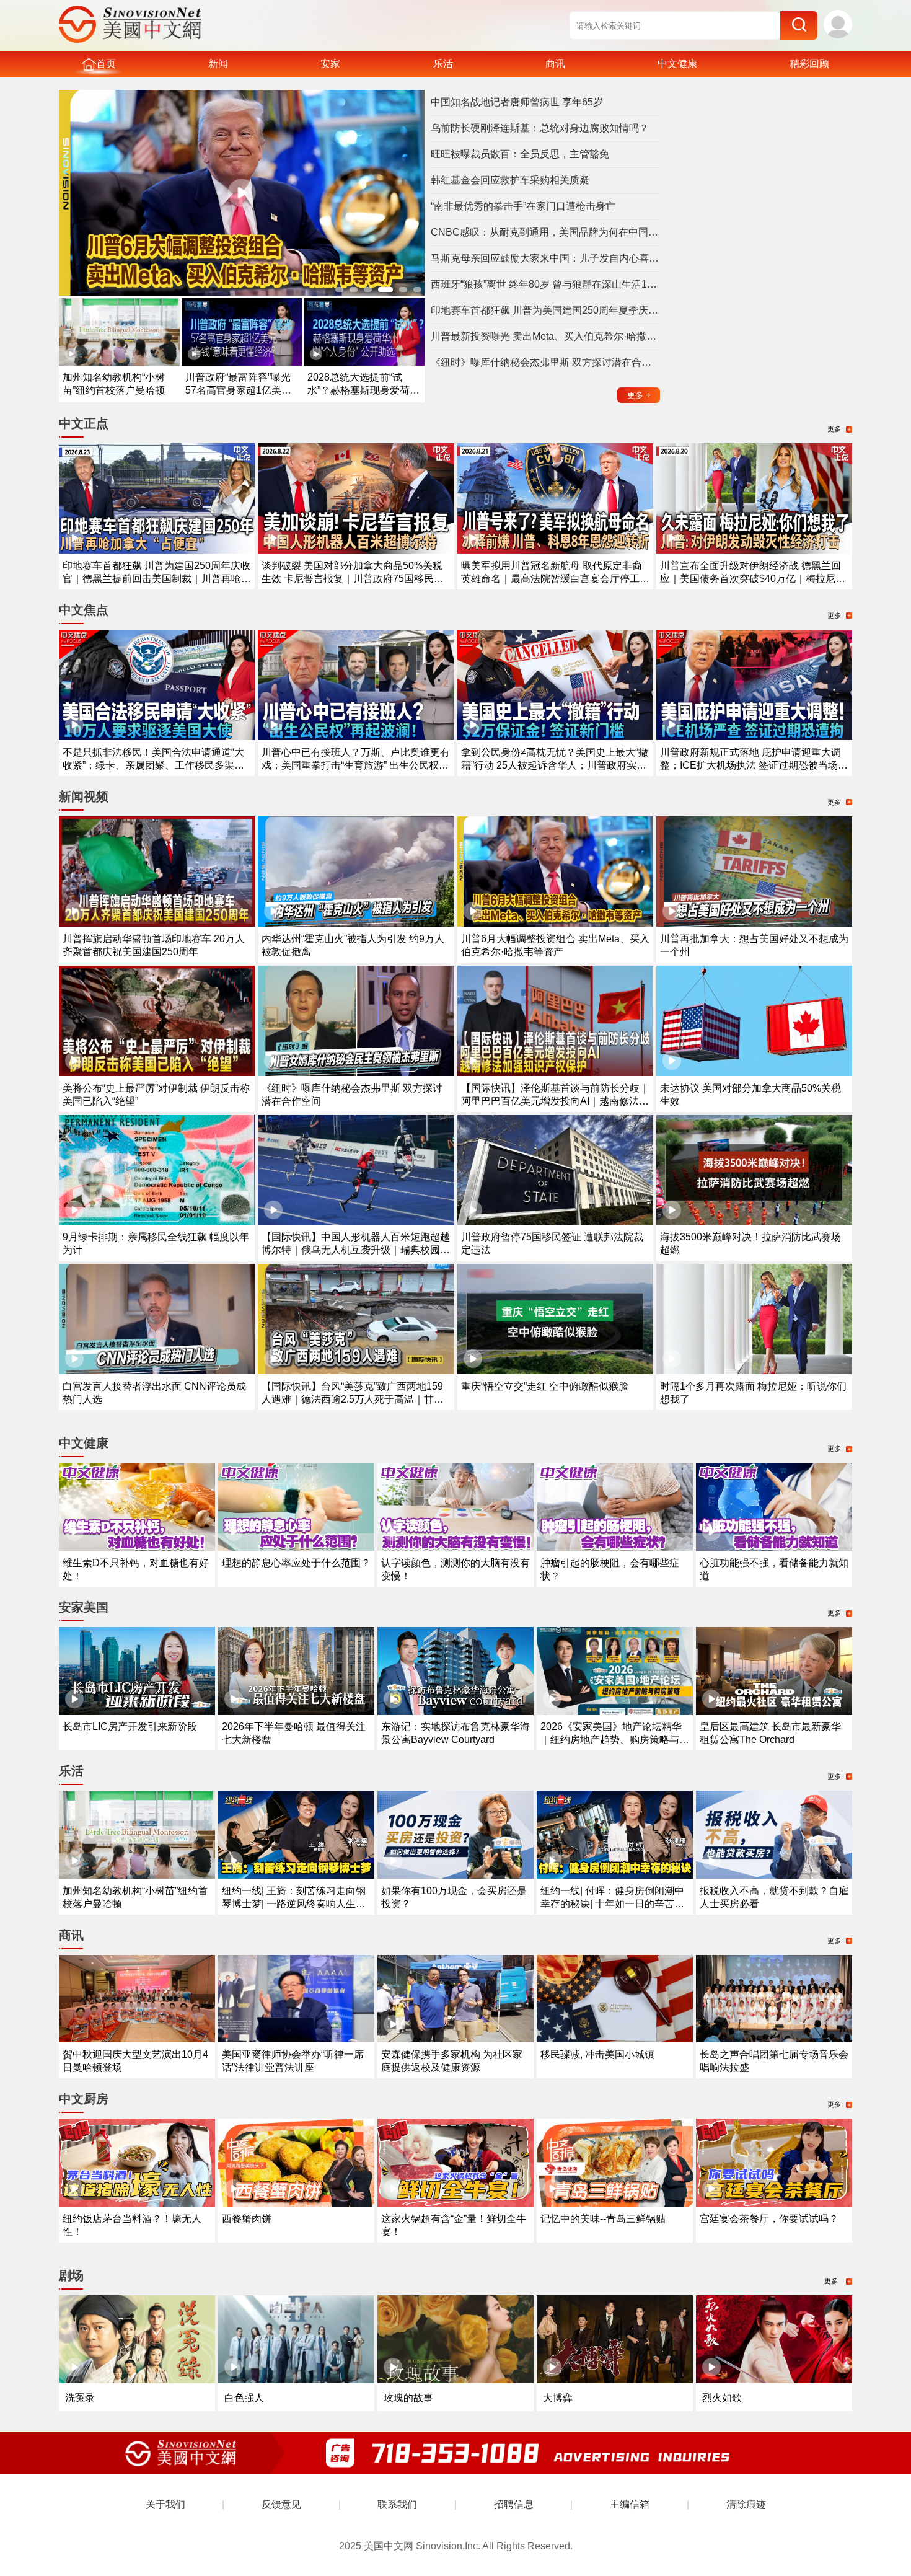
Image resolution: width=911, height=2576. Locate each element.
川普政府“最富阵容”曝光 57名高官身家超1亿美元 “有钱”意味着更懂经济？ (238, 390)
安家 (330, 64)
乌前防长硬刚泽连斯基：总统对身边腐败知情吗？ (540, 128)
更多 (639, 395)
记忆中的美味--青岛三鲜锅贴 (603, 2219)
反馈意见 (281, 2504)
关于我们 (165, 2504)
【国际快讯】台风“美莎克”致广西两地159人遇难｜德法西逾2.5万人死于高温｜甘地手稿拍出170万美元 (353, 1399)
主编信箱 (630, 2504)
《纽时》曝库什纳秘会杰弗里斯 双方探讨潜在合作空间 (545, 362)
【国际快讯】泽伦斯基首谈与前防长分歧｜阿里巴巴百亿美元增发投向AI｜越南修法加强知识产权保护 (555, 1101)
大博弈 (558, 2398)
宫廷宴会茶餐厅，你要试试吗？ (769, 2219)
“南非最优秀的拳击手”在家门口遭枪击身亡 (523, 206)
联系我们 (397, 2504)
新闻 (218, 64)
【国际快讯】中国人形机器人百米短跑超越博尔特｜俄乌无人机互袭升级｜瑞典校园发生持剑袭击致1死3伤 (356, 1250)
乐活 (443, 64)
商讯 (555, 64)
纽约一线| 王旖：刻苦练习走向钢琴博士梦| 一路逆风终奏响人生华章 (294, 1904)
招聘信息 (514, 2504)
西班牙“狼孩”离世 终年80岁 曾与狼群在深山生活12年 (545, 284)
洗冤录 (80, 2398)
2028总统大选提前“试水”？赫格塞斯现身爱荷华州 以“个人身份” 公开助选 (363, 390)
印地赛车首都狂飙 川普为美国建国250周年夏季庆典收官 (545, 310)
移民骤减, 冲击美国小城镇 (597, 2054)
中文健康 (677, 64)
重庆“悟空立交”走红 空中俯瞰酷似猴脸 (545, 1386)
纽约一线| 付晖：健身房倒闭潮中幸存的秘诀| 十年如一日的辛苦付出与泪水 (612, 1904)
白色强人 (244, 2398)
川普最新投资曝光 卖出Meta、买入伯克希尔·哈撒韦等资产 (545, 336)
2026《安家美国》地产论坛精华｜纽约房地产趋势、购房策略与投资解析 (615, 1740)
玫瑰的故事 (408, 2398)
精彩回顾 (809, 64)
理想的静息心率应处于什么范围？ (296, 1563)
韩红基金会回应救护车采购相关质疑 (510, 180)
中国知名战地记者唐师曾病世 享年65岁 (517, 102)
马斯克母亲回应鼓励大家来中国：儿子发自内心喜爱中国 (545, 258)
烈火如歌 (722, 2398)
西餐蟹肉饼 (247, 2219)
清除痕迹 (746, 2504)
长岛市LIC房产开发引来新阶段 (130, 1727)
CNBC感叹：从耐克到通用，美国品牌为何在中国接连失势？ (545, 232)
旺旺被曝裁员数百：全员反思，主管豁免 (520, 154)
